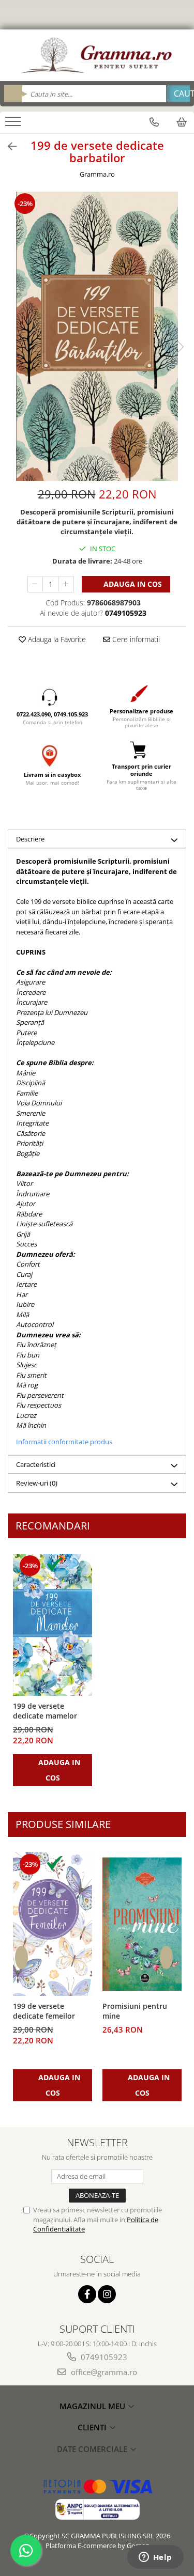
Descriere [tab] (30, 839)
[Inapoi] (8, 146)
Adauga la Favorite (56, 639)
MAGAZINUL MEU (93, 2406)
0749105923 (103, 2357)
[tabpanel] (97, 336)
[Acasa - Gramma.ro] (97, 55)
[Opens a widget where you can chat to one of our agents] (155, 2558)
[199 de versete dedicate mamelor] (53, 1625)
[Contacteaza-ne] (154, 122)
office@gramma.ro (103, 2372)
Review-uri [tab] (37, 1483)
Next (178, 347)
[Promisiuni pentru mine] (142, 1924)
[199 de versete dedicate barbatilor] (97, 336)
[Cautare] (178, 94)
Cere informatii (135, 639)
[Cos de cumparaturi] (182, 122)
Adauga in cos (132, 584)
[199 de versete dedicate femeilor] (53, 1924)
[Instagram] (107, 2294)
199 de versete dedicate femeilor (44, 2011)
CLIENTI (93, 2427)
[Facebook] (87, 2294)
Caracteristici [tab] (36, 1464)
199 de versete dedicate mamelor (45, 1711)
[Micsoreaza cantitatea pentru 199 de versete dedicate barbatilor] (35, 584)
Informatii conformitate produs (64, 1442)
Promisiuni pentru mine (135, 2011)
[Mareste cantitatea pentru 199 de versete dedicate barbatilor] (66, 584)
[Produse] (14, 124)
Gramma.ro (97, 174)
